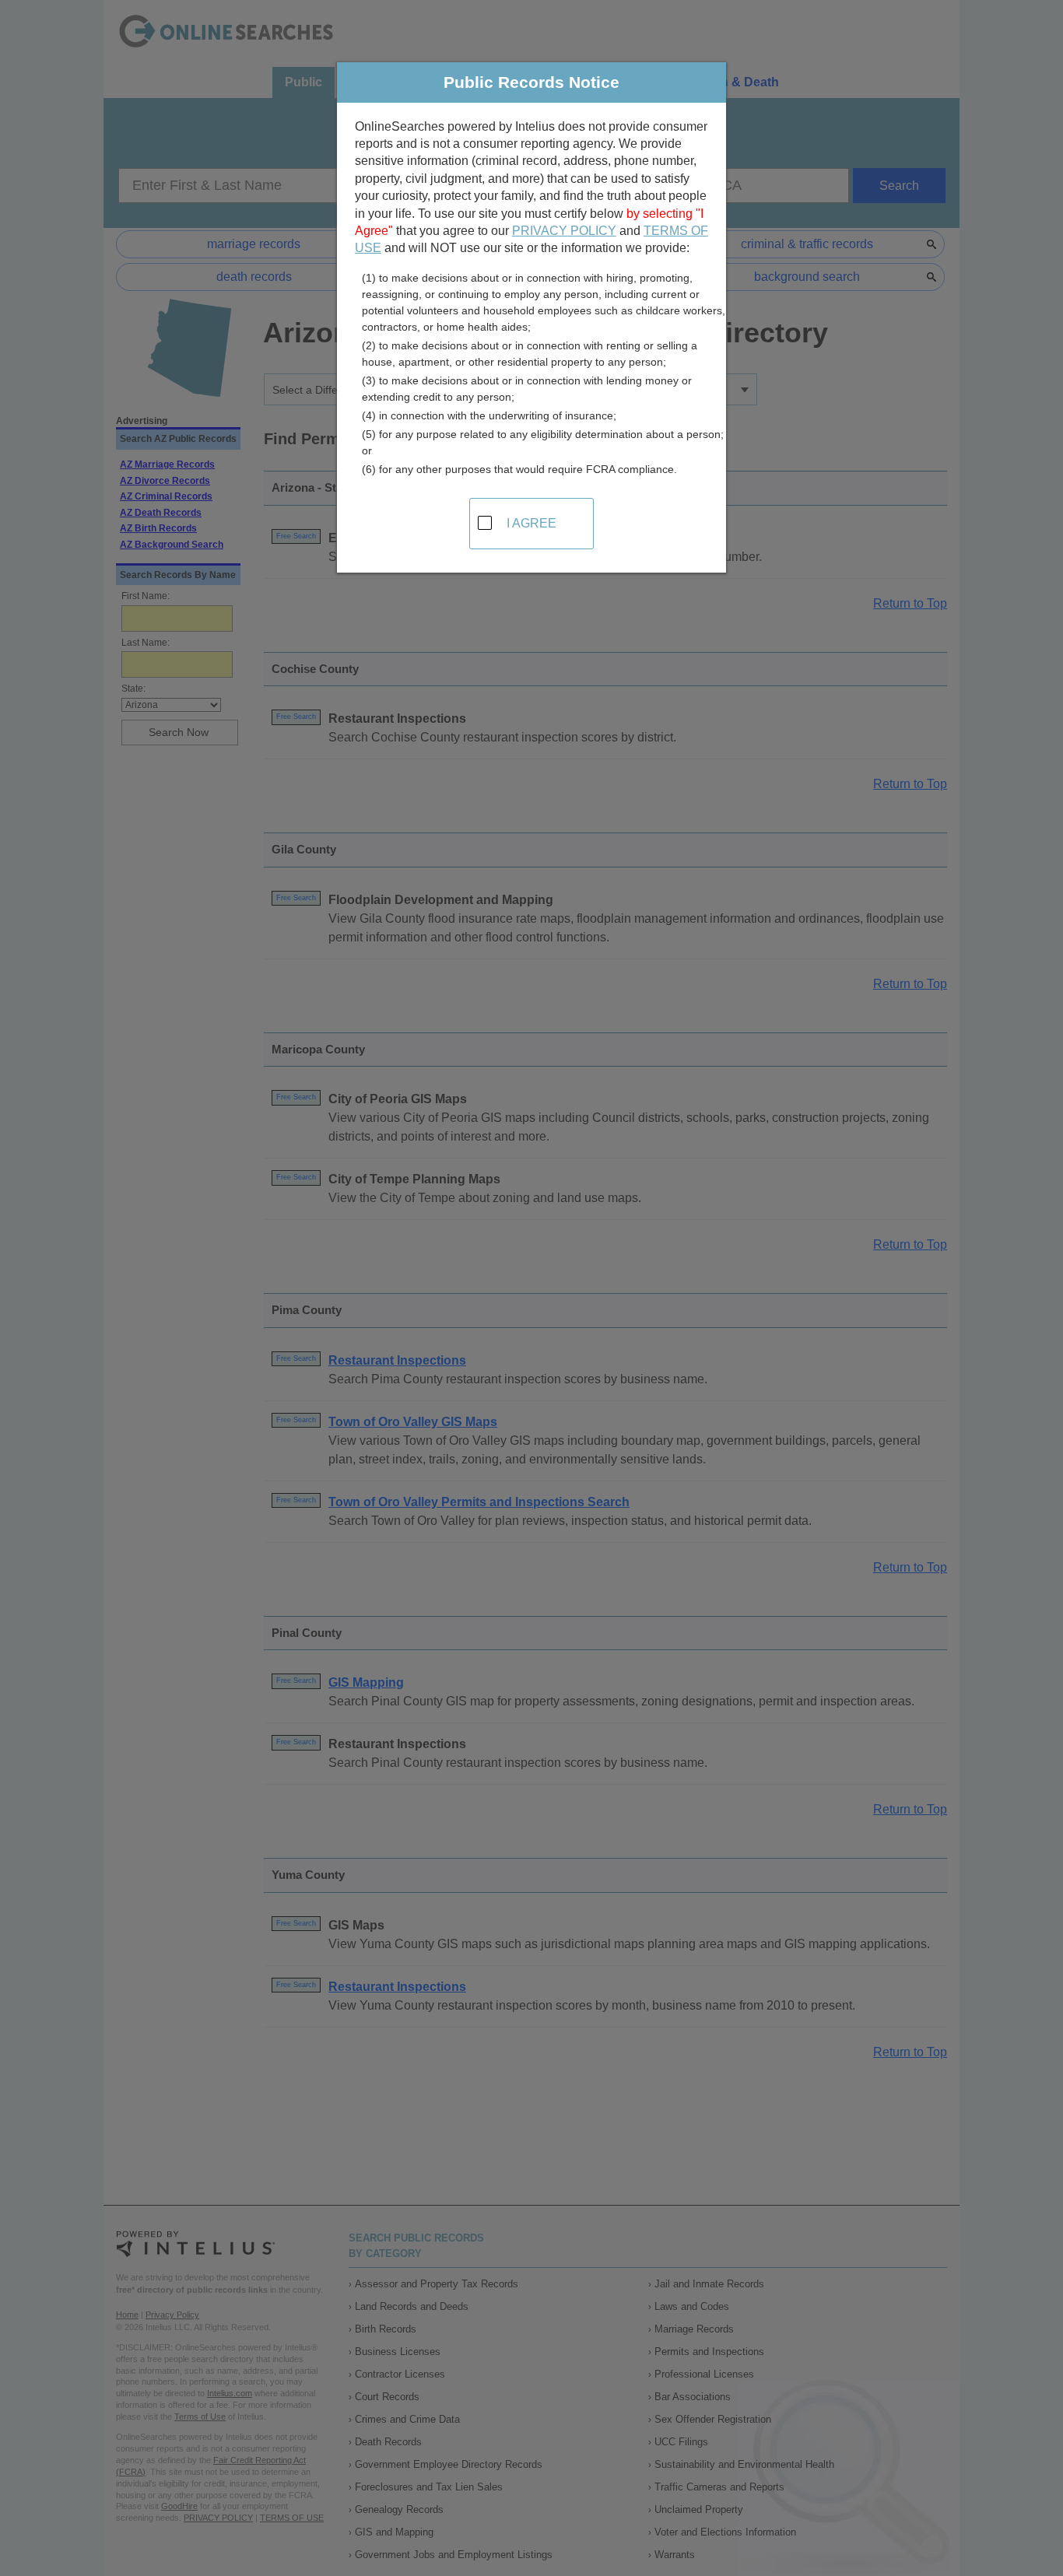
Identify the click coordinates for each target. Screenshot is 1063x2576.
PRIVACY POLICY (564, 231)
